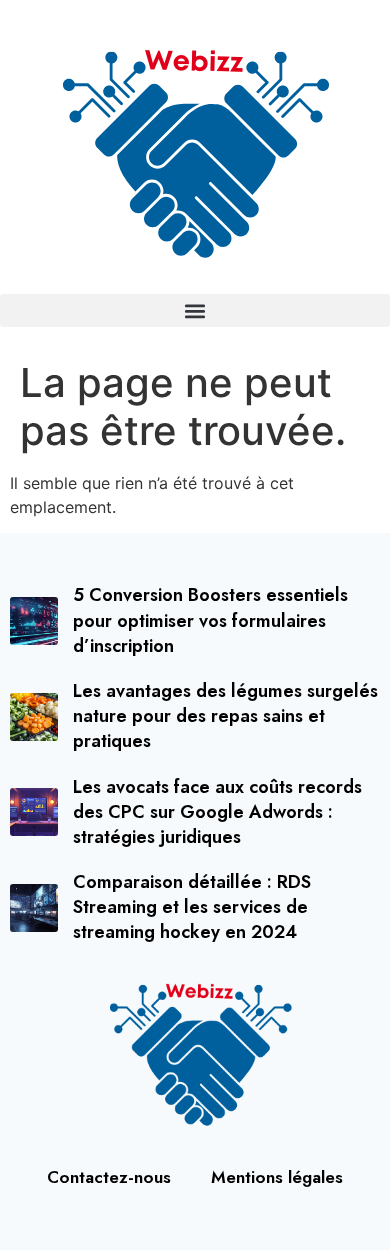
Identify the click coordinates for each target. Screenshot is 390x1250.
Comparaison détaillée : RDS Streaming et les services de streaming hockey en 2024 (192, 907)
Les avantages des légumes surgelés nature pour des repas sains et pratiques (225, 716)
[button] (195, 310)
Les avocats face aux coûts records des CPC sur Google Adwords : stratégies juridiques (217, 812)
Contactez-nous (109, 1177)
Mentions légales (277, 1177)
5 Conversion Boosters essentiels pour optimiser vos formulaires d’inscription (210, 620)
